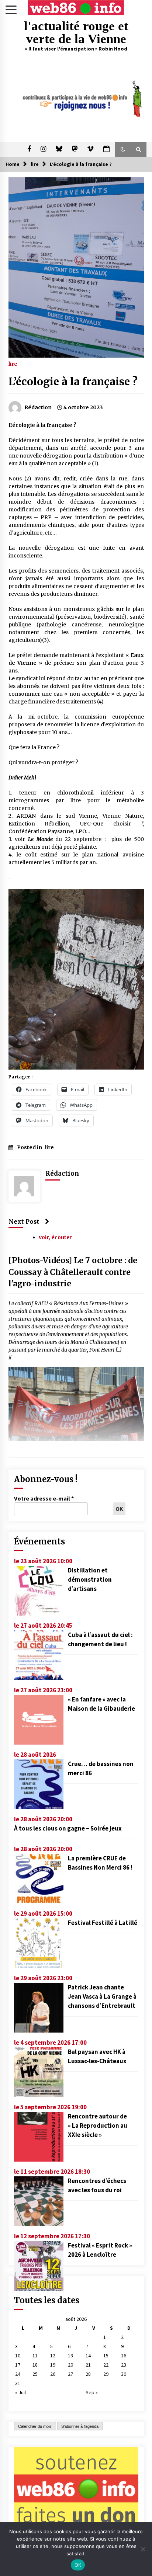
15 (106, 2356)
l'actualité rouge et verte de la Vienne (76, 32)
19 (53, 2365)
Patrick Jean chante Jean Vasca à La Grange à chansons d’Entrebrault (102, 1996)
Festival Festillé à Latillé (103, 1923)
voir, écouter (56, 1237)
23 (124, 2365)
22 (106, 2365)
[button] (123, 149)
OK (78, 2565)
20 (70, 2365)
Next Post (24, 1221)
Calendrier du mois (35, 2426)
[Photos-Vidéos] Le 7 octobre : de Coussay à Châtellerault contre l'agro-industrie (73, 1272)
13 (70, 2356)
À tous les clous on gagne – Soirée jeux (68, 1828)
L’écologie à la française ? (73, 382)
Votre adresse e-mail (44, 1498)
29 (106, 2374)
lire (13, 364)
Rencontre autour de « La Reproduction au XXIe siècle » (98, 2125)
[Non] (143, 2549)
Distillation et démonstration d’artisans (90, 1579)
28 (88, 2374)
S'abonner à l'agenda (80, 2426)
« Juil (20, 2392)
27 (70, 2374)
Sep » (92, 2392)
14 (88, 2356)
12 (53, 2356)
